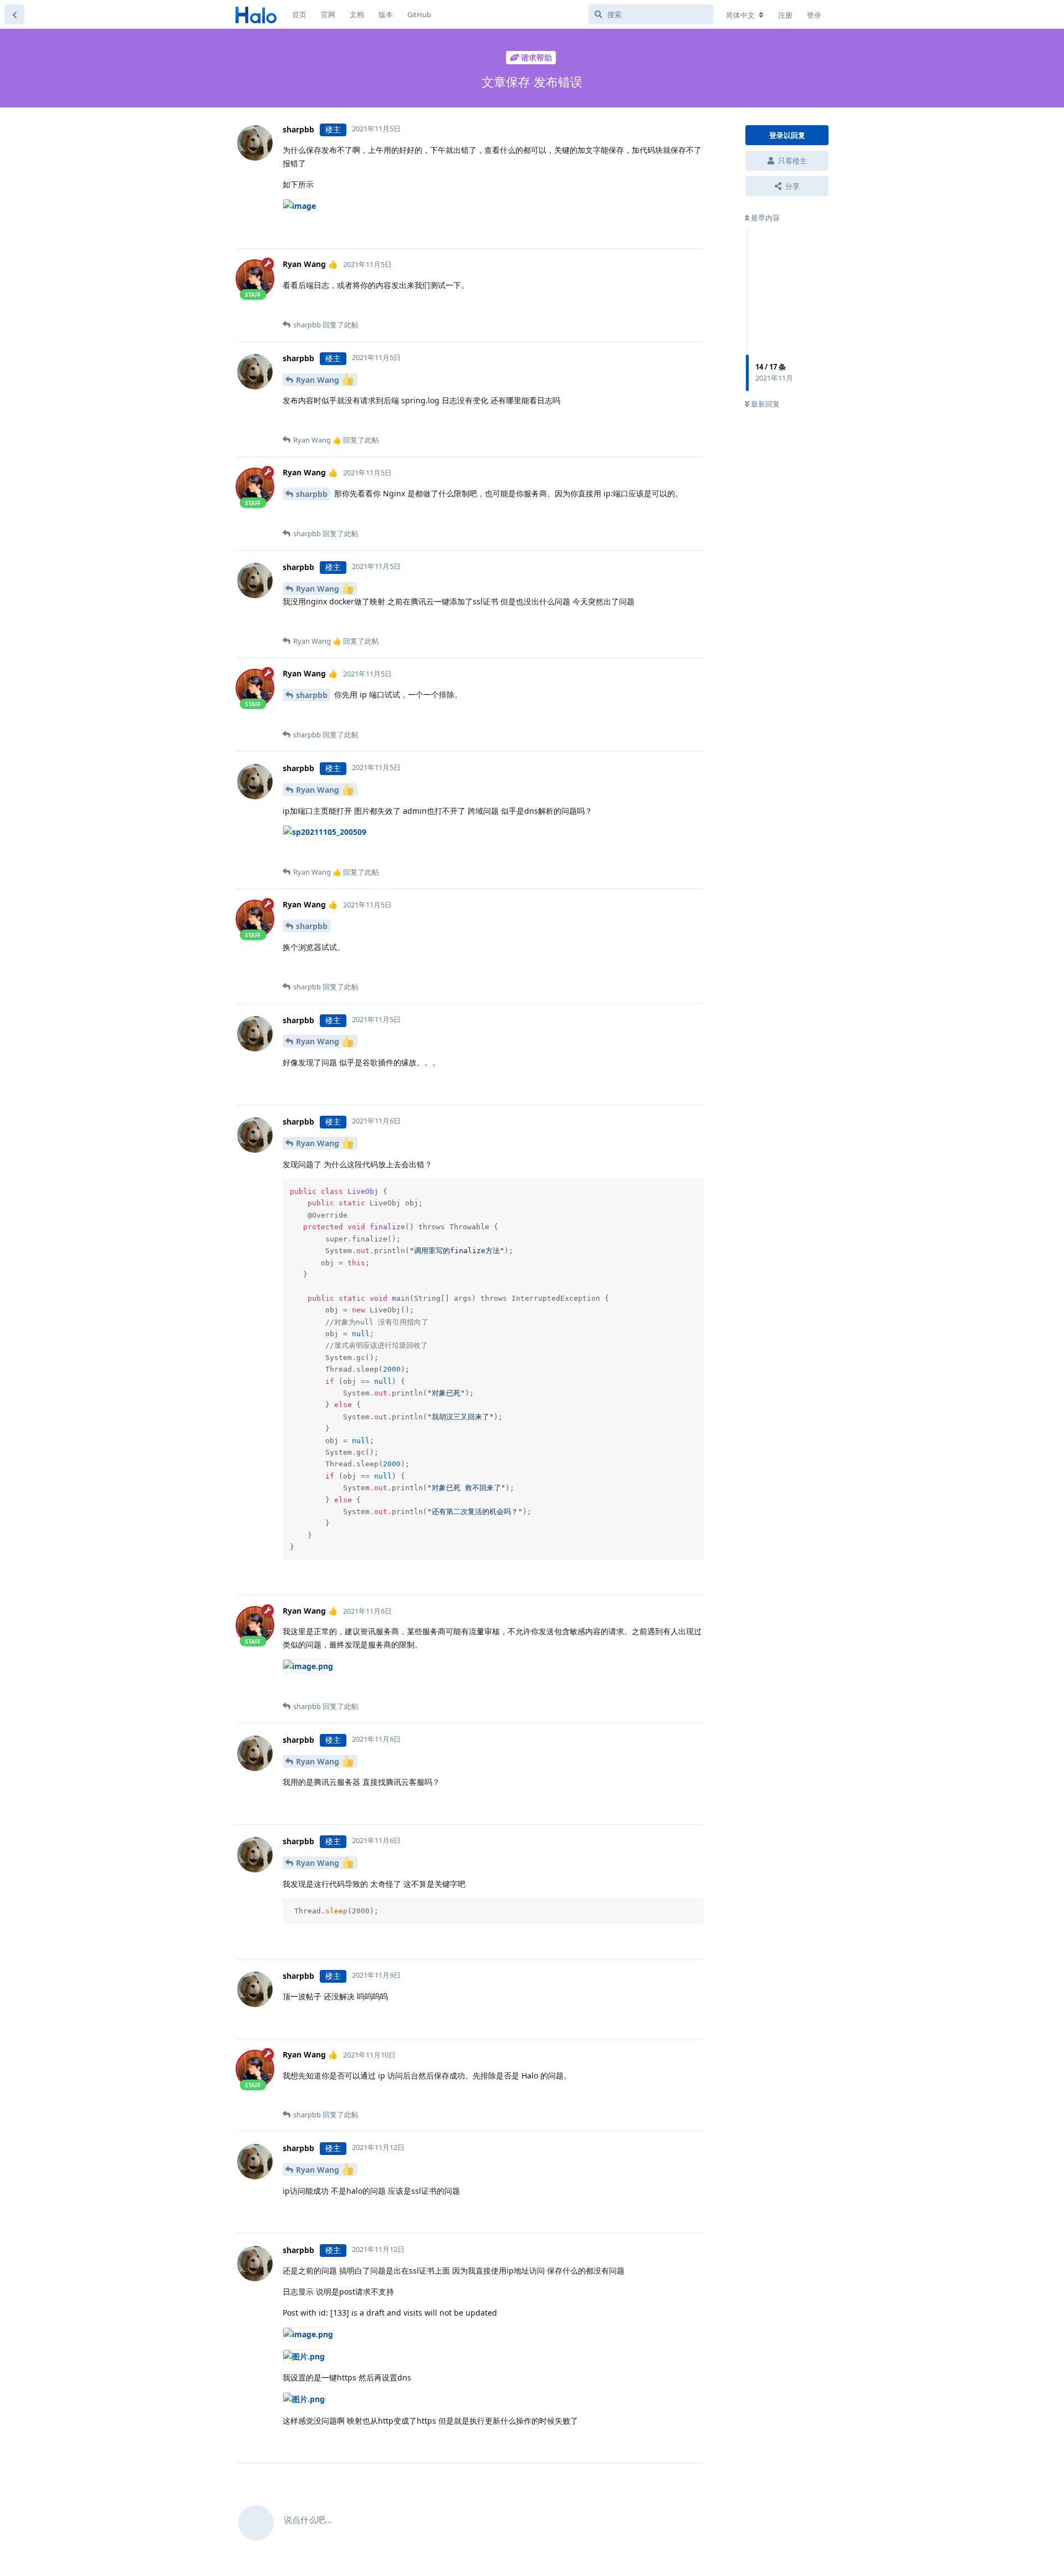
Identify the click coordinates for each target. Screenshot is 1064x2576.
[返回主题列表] (14, 14)
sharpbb (312, 494)
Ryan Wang (319, 380)
